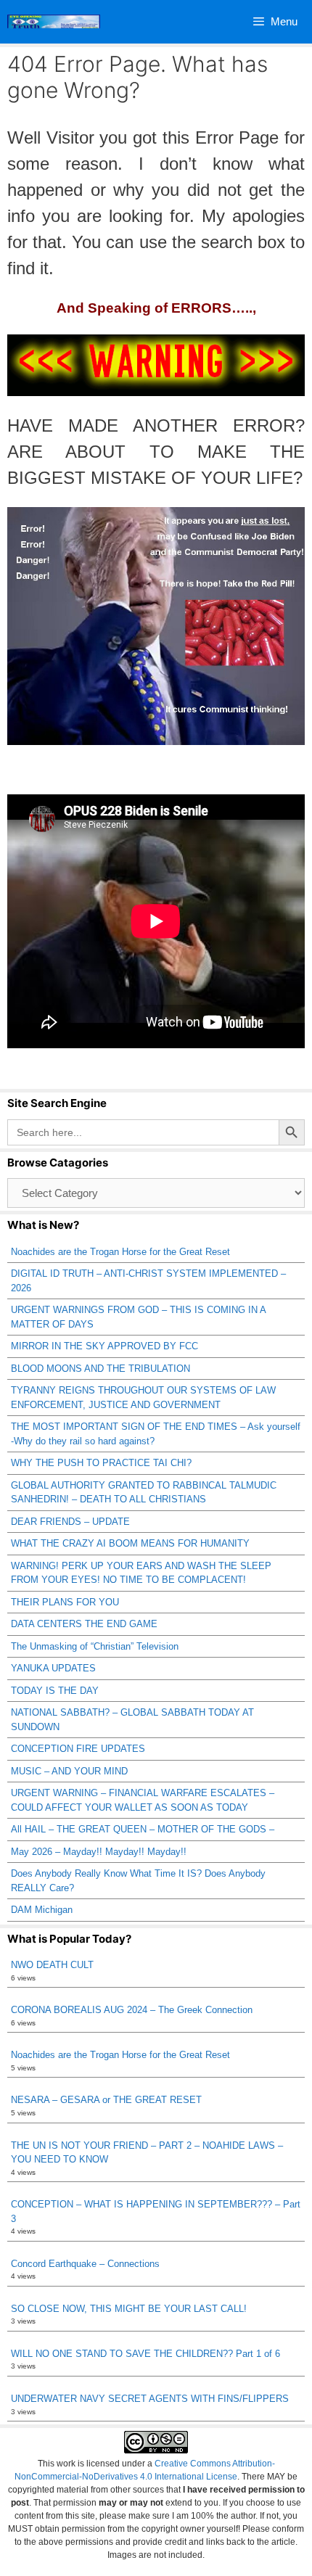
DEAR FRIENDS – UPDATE (70, 1522)
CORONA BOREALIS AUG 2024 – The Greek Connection (132, 2010)
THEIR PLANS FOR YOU (65, 1602)
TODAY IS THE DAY (55, 1691)
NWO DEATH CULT (52, 1965)
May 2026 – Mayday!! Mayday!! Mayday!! (99, 1852)
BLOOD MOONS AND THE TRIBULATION (100, 1369)
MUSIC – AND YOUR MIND (69, 1771)
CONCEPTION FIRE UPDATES (78, 1749)
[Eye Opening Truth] (54, 22)
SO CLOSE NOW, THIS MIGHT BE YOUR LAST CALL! (129, 2309)
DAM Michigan (42, 1910)
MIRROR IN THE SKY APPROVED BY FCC (104, 1346)
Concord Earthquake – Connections (85, 2264)
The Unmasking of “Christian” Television (95, 1646)
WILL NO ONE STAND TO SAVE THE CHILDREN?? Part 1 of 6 (145, 2354)
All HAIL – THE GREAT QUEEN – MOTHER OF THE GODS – (143, 1829)
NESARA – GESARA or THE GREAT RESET (106, 2100)
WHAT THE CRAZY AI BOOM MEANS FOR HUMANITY (130, 1543)
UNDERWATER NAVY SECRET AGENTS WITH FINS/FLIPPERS (150, 2399)
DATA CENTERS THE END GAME (84, 1624)
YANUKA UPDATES (53, 1668)
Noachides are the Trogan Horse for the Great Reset (120, 1252)
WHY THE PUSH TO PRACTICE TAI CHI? (101, 1463)
